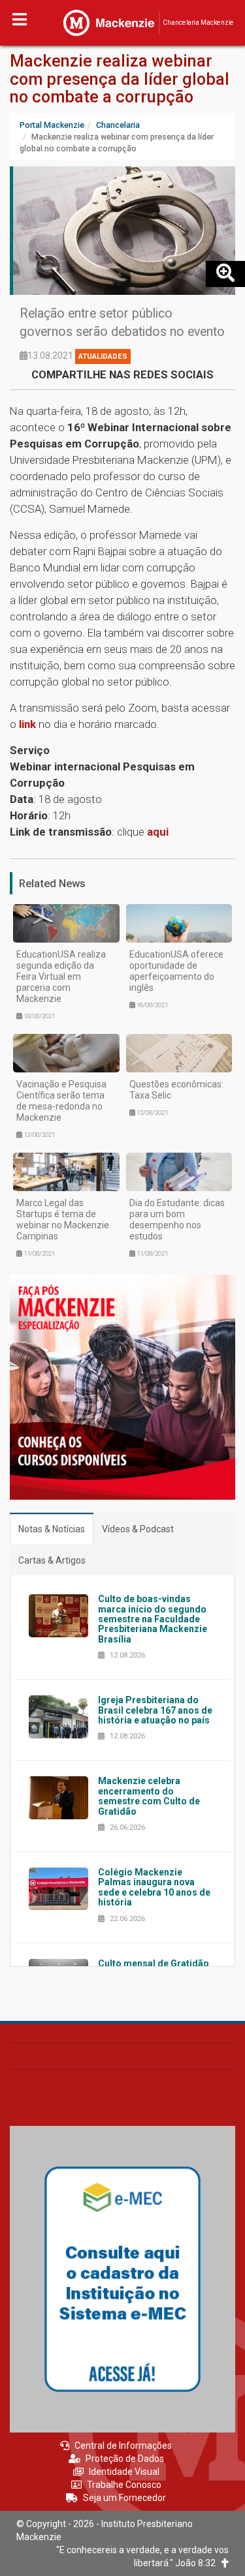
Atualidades (103, 356)
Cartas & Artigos (52, 1560)
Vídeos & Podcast (138, 1529)
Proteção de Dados (125, 2459)
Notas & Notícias (52, 1529)
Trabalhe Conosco (124, 2485)
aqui (158, 832)
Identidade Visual (124, 2472)
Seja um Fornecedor (124, 2498)
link (29, 724)
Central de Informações (123, 2446)
